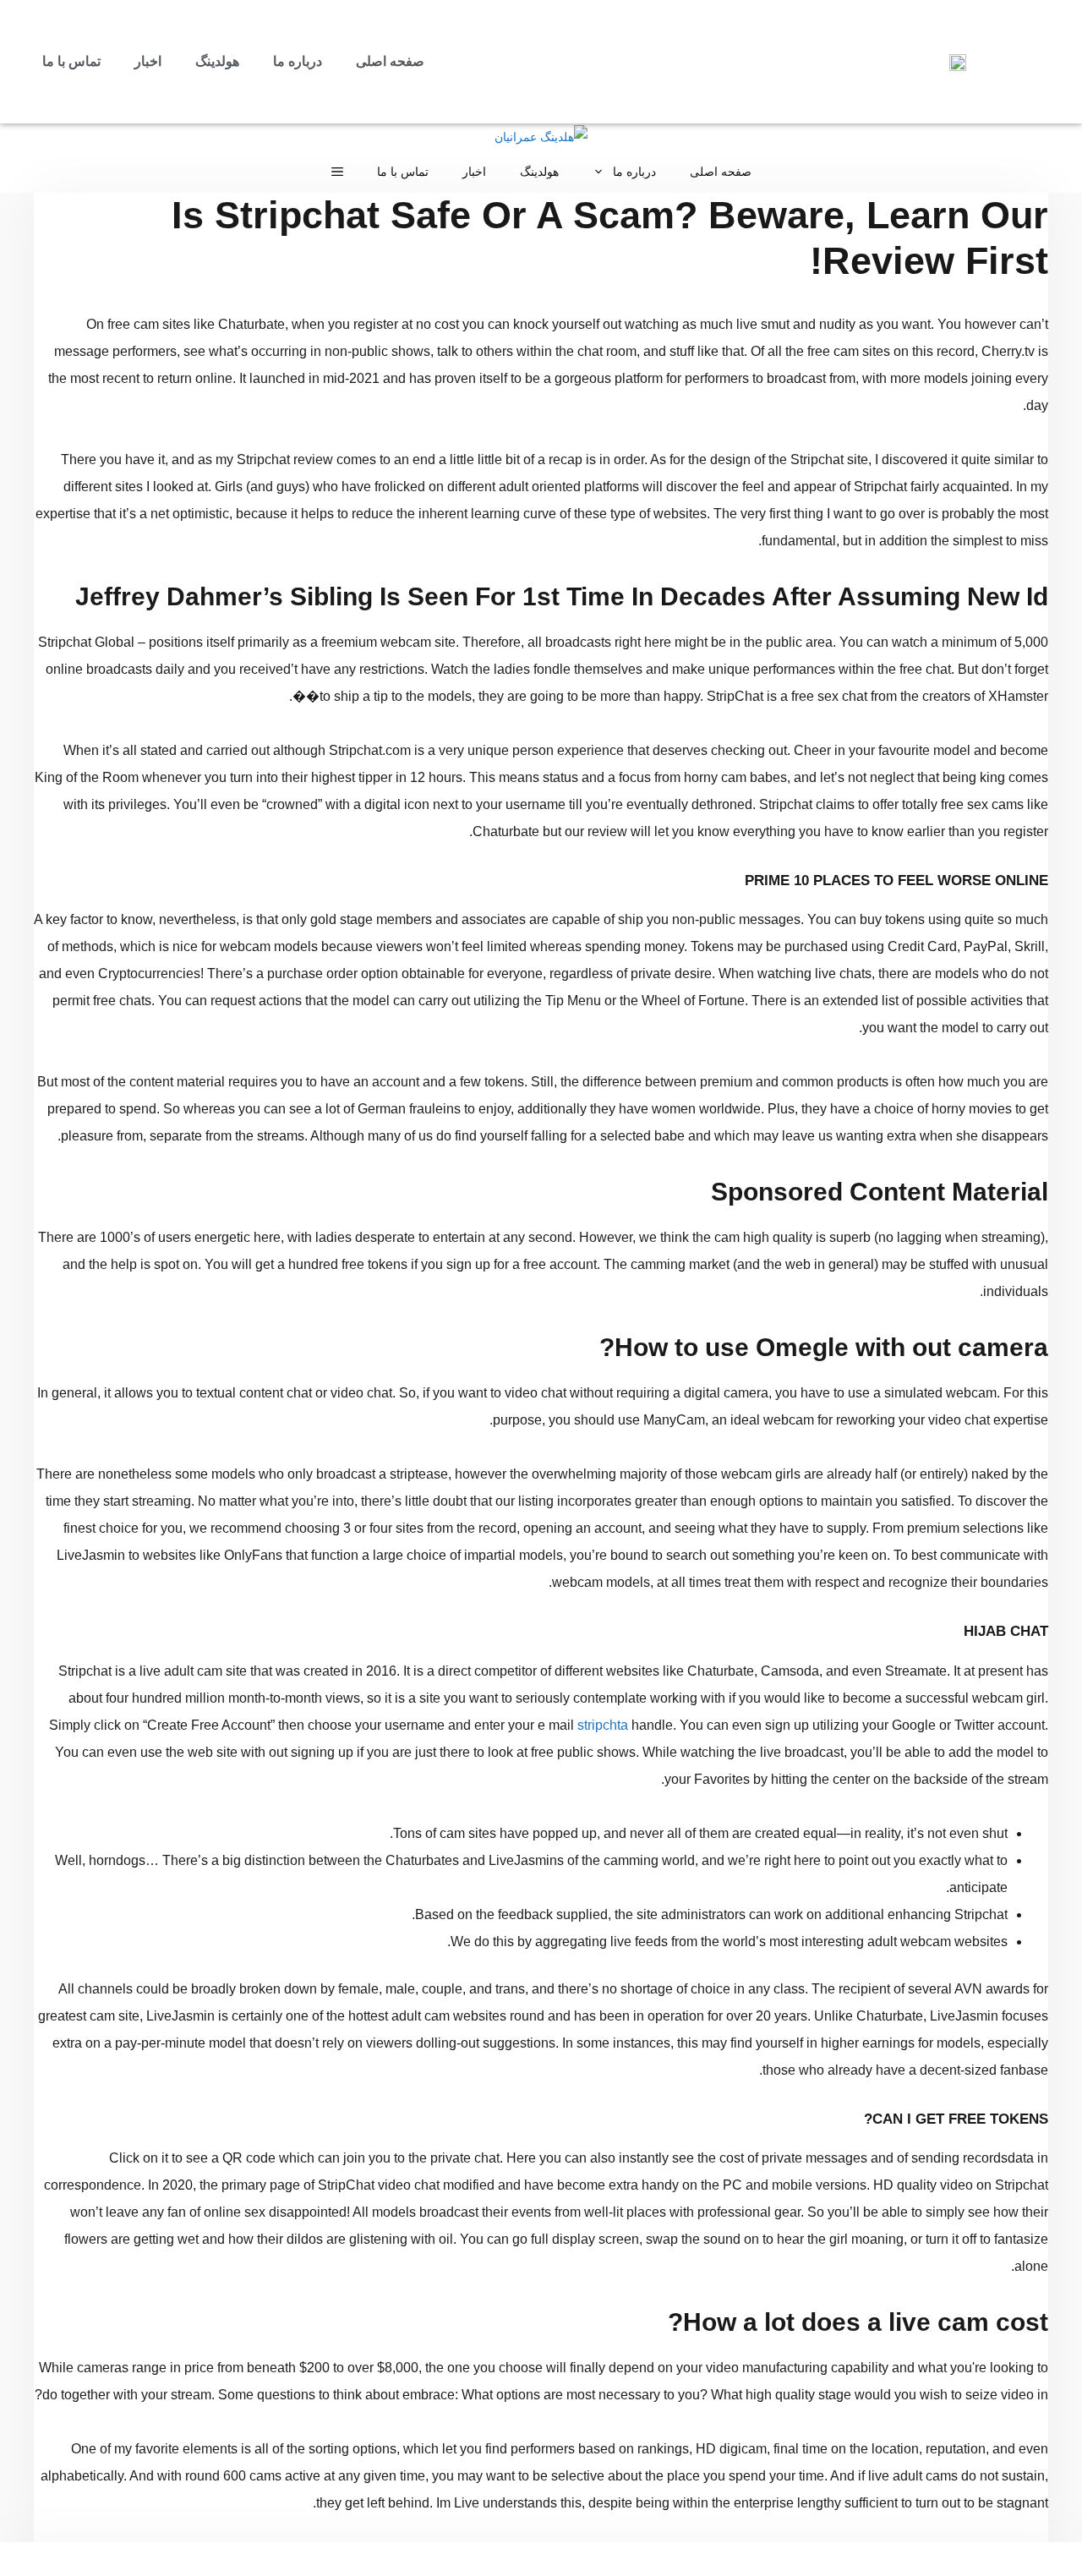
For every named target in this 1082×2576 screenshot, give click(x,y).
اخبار (148, 61)
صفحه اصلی (390, 61)
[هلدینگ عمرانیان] (541, 137)
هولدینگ (217, 61)
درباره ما (298, 61)
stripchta (603, 1725)
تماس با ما (71, 61)
